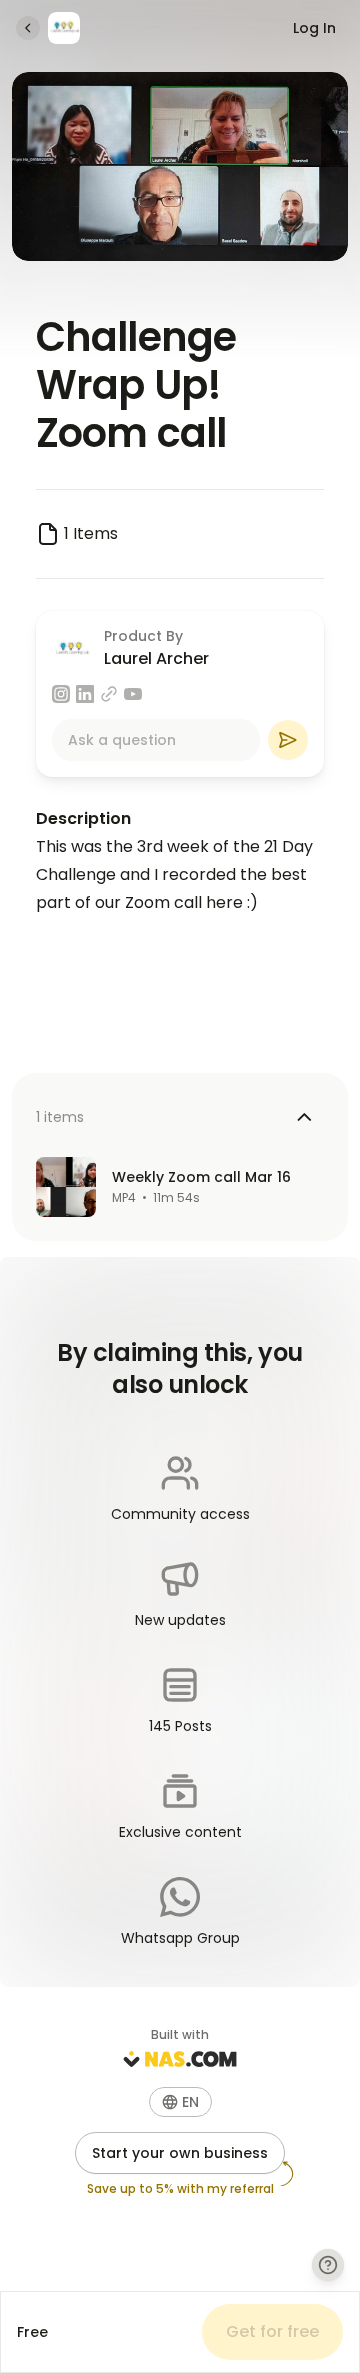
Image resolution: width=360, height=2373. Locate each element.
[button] (180, 2102)
